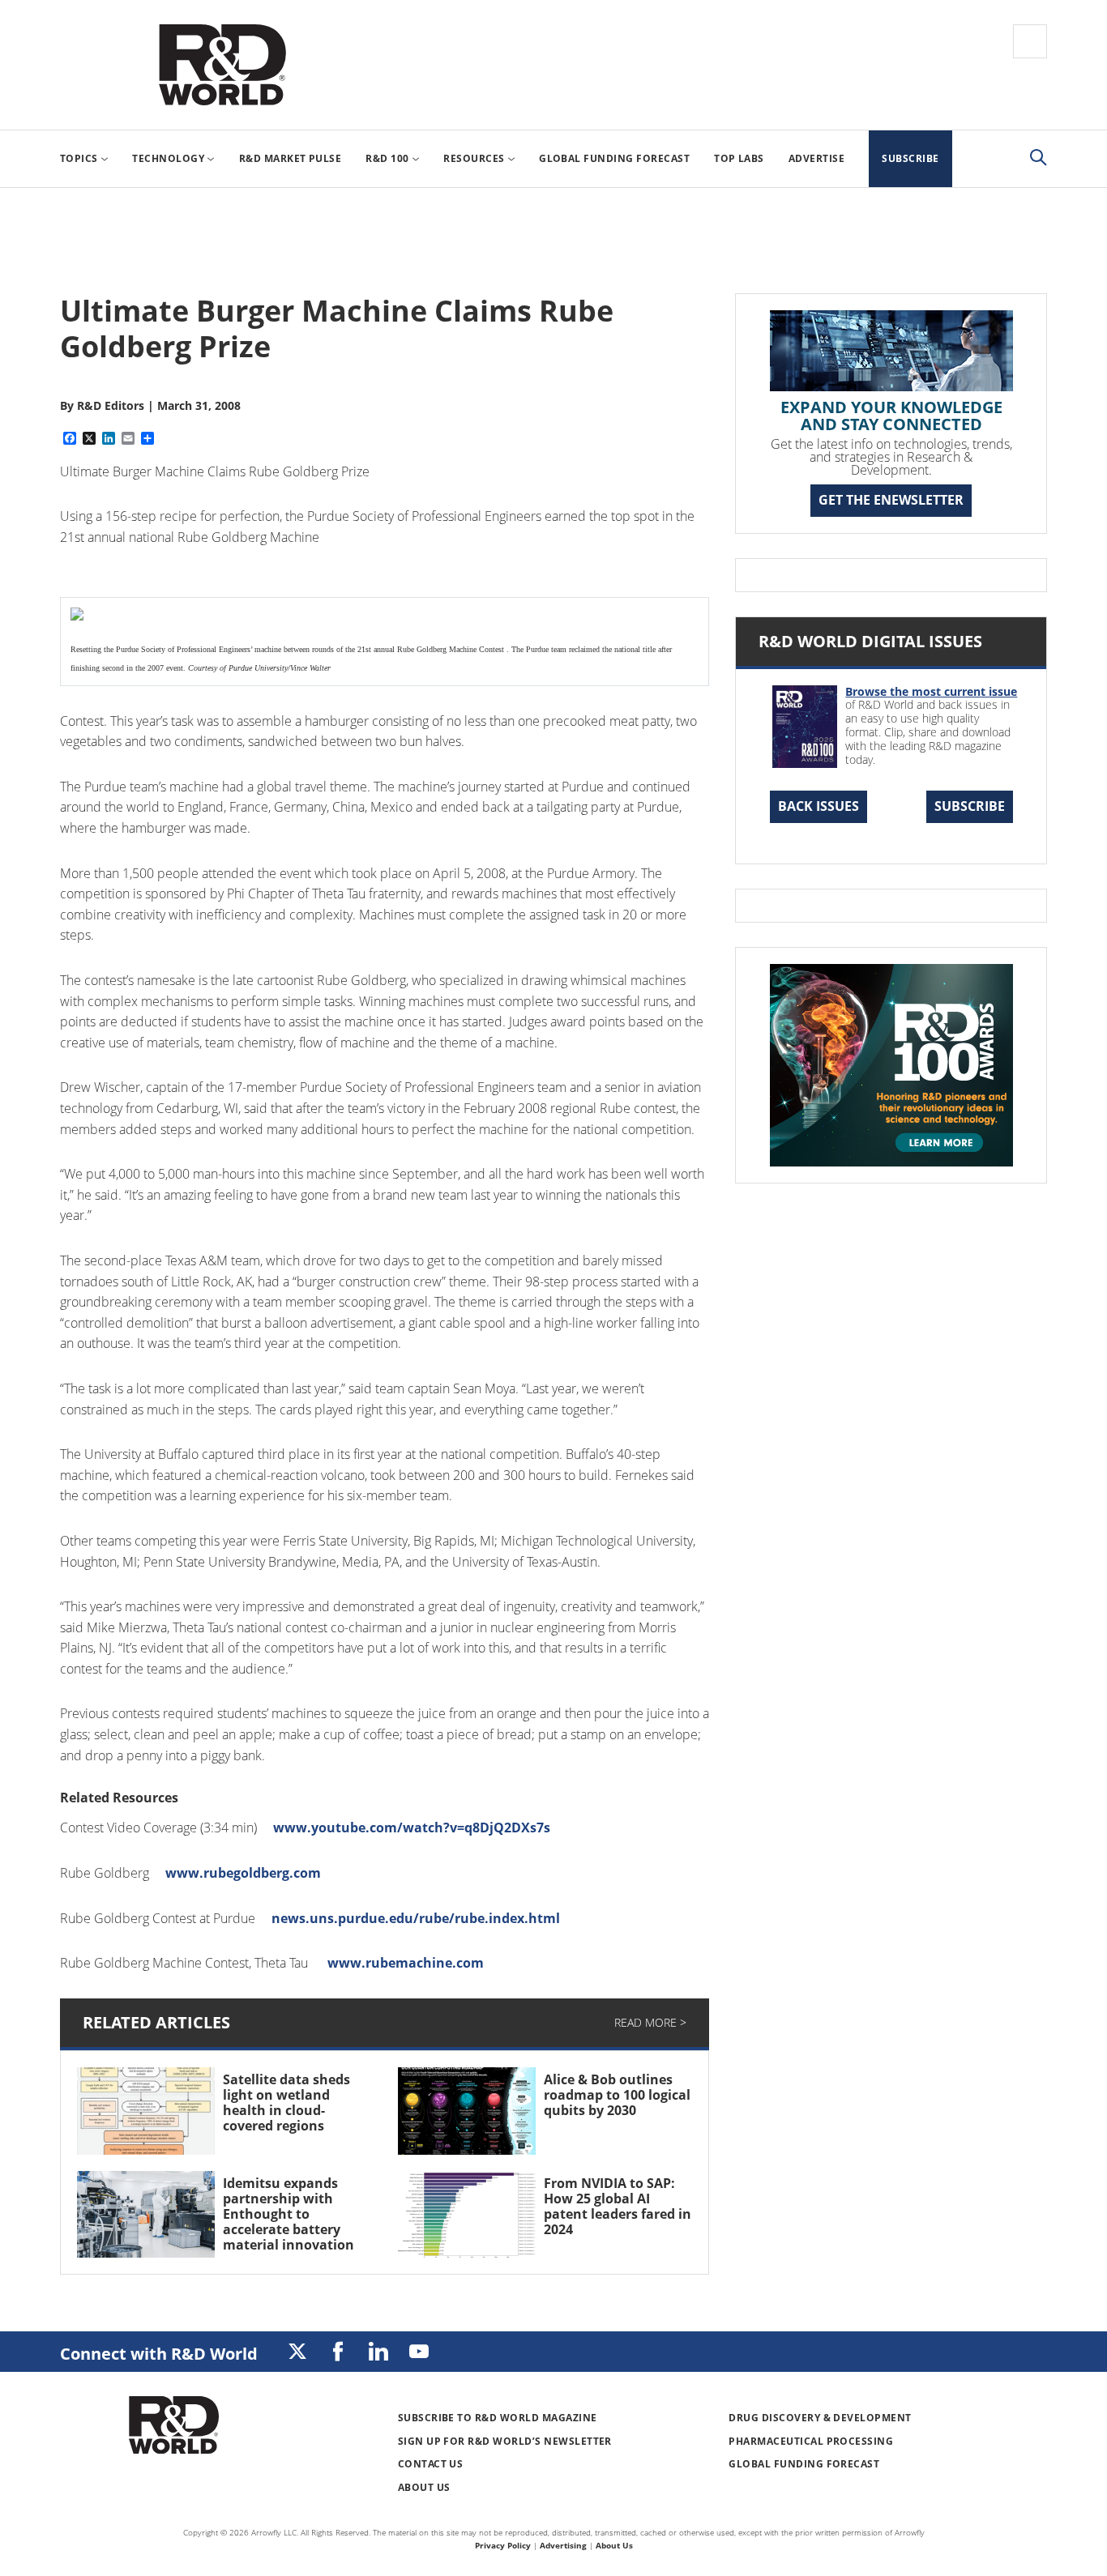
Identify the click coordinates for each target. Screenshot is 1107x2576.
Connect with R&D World (159, 2354)
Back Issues (818, 806)
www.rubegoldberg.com (243, 1873)
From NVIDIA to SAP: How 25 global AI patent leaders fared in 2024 (618, 2207)
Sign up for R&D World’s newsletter (505, 2441)
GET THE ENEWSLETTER (891, 500)
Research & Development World (222, 65)
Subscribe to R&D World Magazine (498, 2418)
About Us (424, 2487)
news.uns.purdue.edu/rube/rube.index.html (416, 1918)
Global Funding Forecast (804, 2464)
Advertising (563, 2545)
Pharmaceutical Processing (811, 2441)
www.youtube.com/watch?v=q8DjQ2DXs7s (412, 1828)
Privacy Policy (503, 2545)
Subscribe (970, 806)
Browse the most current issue (931, 691)
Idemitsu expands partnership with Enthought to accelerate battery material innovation (289, 2214)
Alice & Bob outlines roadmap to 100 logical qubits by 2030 (617, 2095)
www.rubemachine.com (406, 1963)
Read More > (650, 2022)
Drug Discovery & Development (820, 2418)
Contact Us (431, 2464)
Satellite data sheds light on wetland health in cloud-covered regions (286, 2103)
